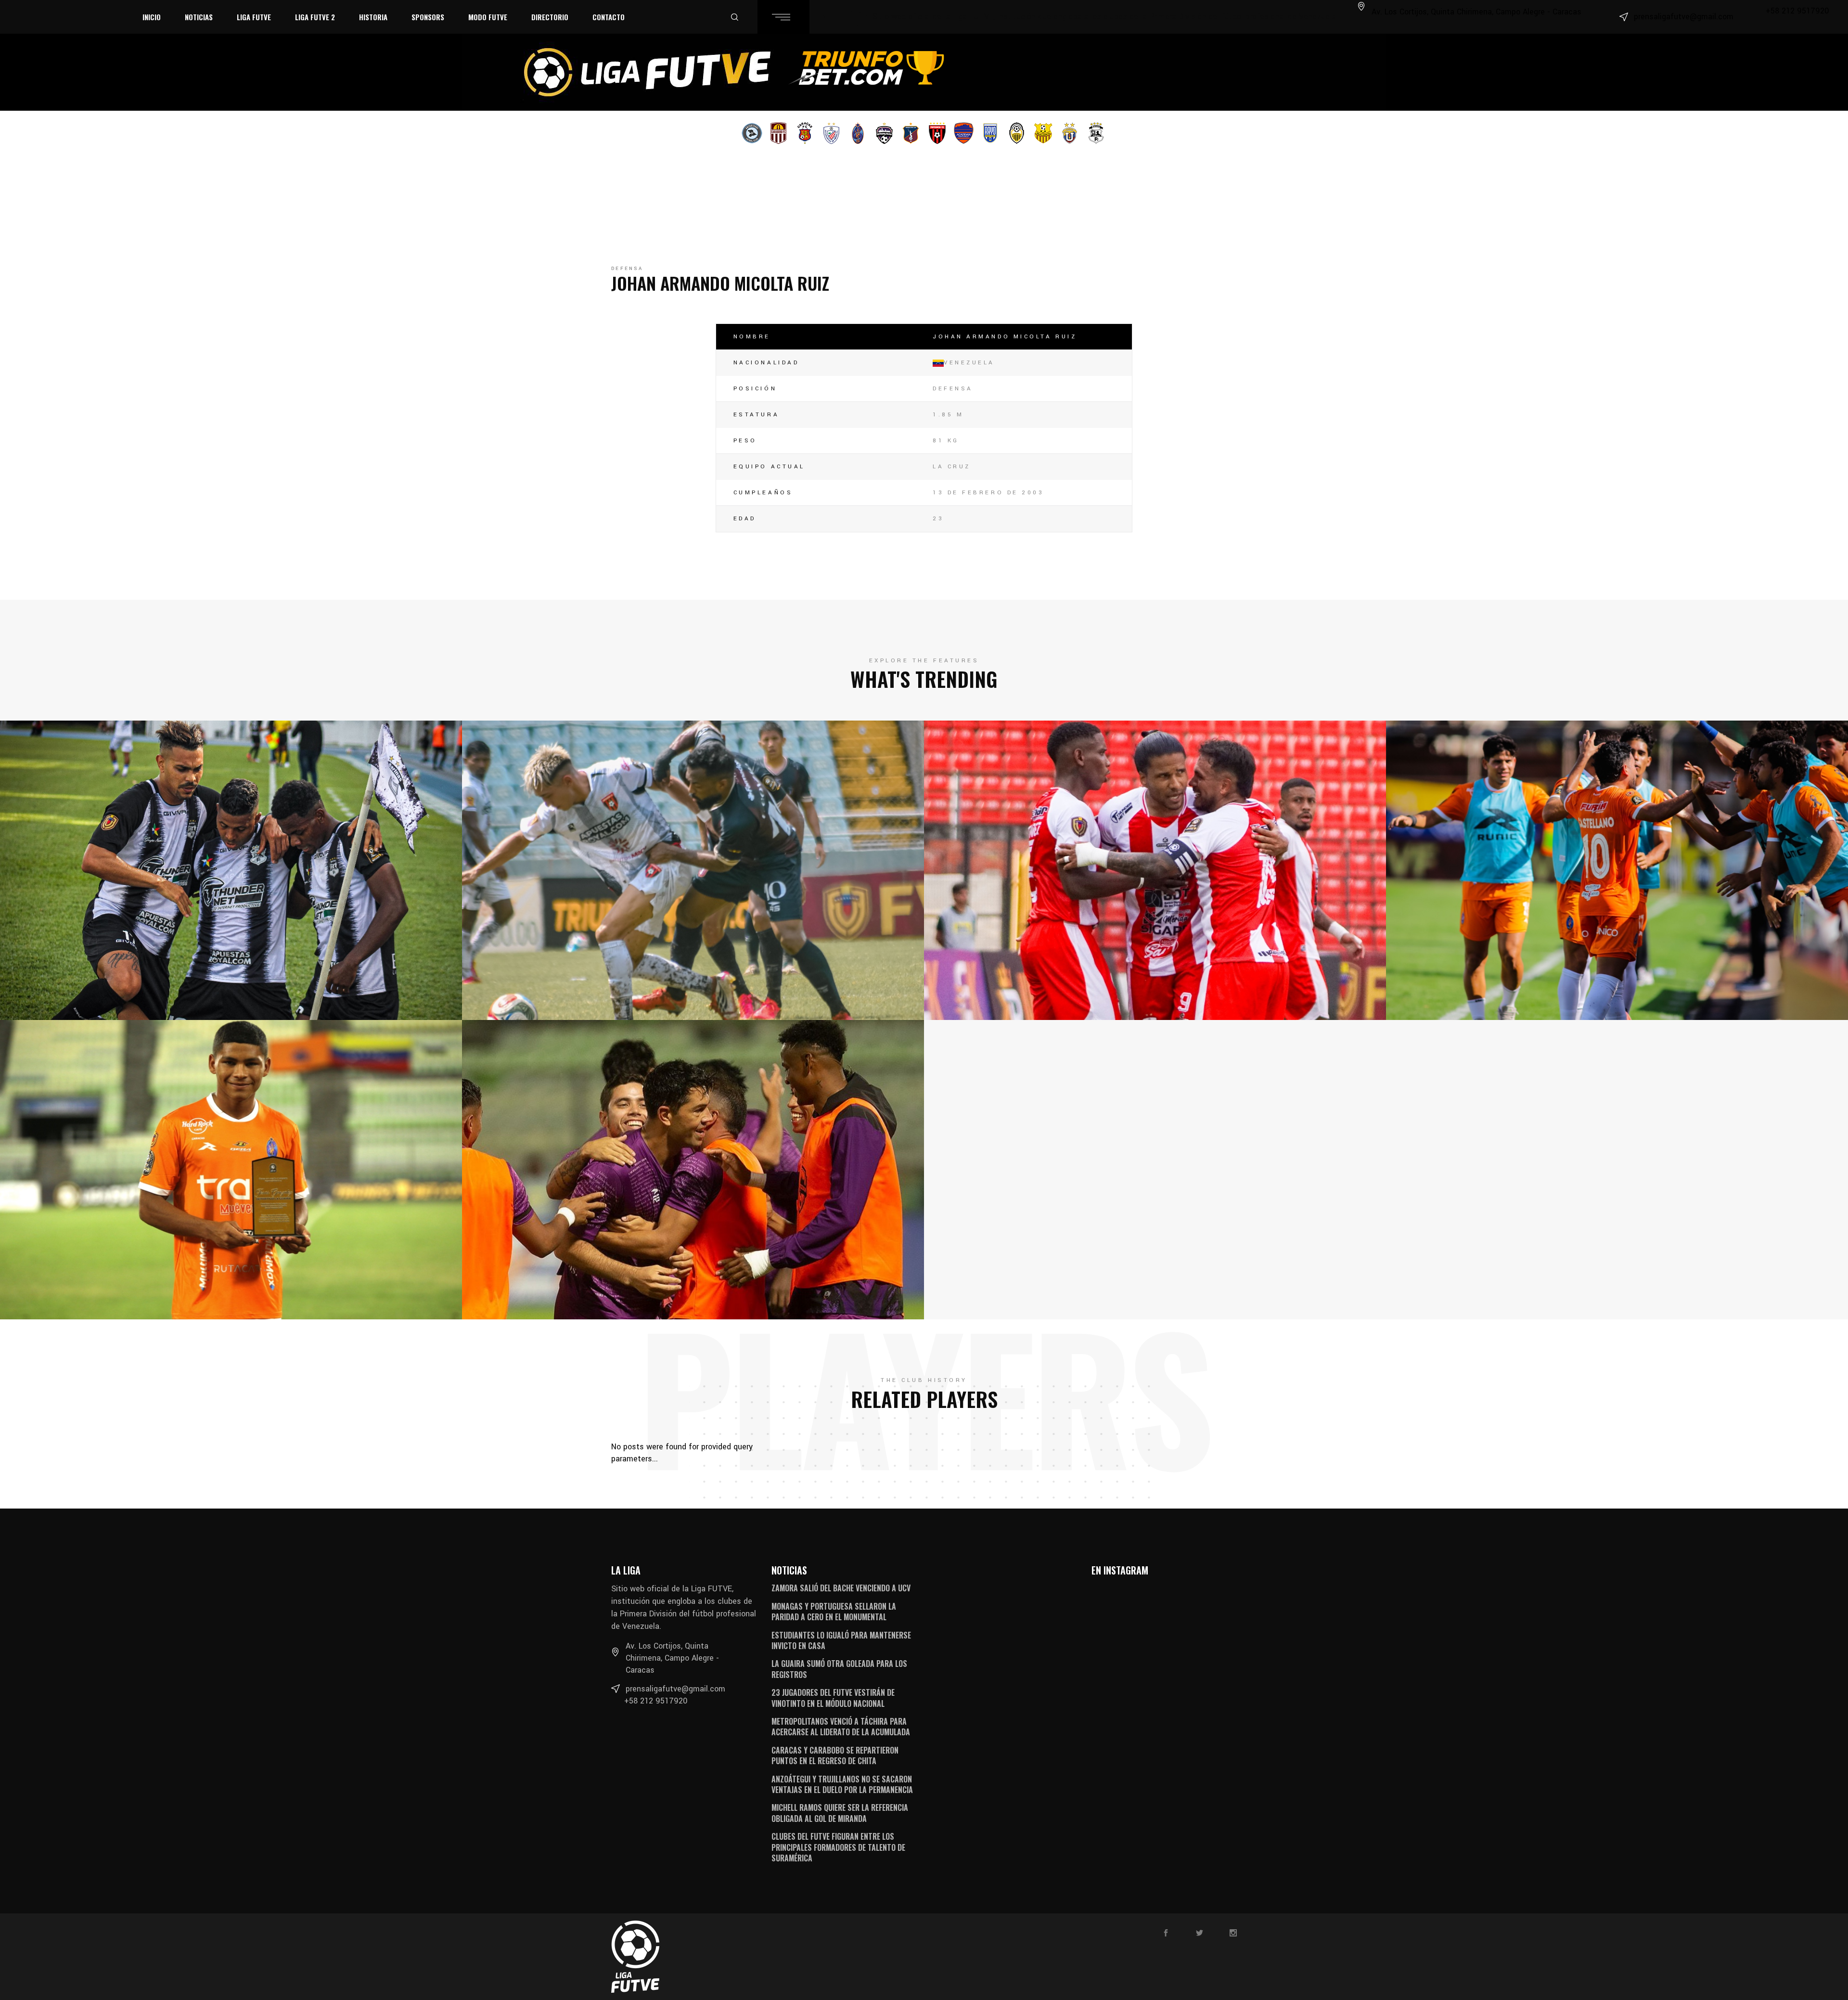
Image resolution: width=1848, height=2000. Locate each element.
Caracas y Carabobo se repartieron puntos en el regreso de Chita (835, 1755)
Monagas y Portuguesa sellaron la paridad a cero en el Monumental (834, 1612)
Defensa (627, 269)
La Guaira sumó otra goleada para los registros (839, 1669)
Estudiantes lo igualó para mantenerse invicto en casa (841, 1640)
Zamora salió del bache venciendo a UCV (841, 1588)
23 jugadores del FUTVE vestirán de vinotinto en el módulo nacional (833, 1698)
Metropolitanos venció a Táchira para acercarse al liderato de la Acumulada (841, 1727)
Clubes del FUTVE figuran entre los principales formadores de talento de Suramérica (838, 1847)
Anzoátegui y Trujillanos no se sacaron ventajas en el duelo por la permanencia (842, 1784)
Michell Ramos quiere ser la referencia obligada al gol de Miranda (840, 1813)
